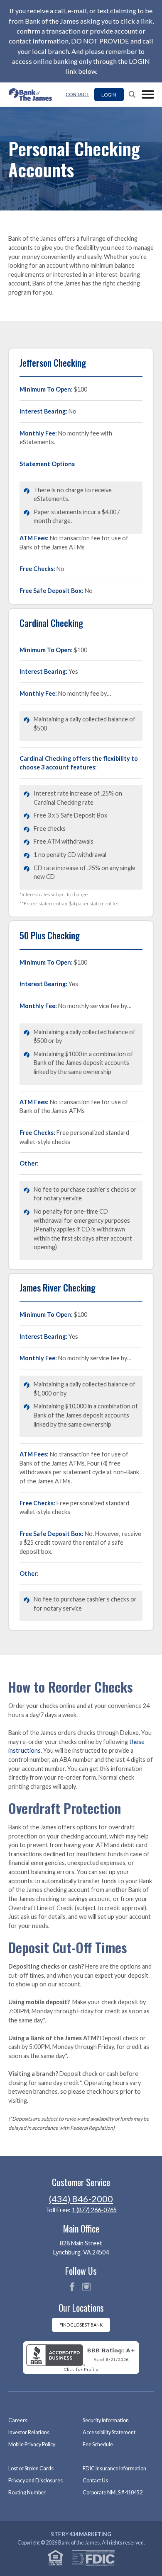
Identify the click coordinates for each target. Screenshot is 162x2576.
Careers (18, 2420)
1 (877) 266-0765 (94, 2210)
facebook (72, 2287)
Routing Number (27, 2493)
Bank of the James (33, 94)
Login (109, 94)
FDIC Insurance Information (114, 2468)
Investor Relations (29, 2432)
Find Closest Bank (81, 2325)
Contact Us (95, 2480)
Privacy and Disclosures (36, 2480)
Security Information (106, 2420)
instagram (86, 2287)
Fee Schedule (98, 2444)
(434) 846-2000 (81, 2199)
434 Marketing (90, 2534)
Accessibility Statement (109, 2432)
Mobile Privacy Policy (32, 2444)
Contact (77, 94)
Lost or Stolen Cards (31, 2468)
